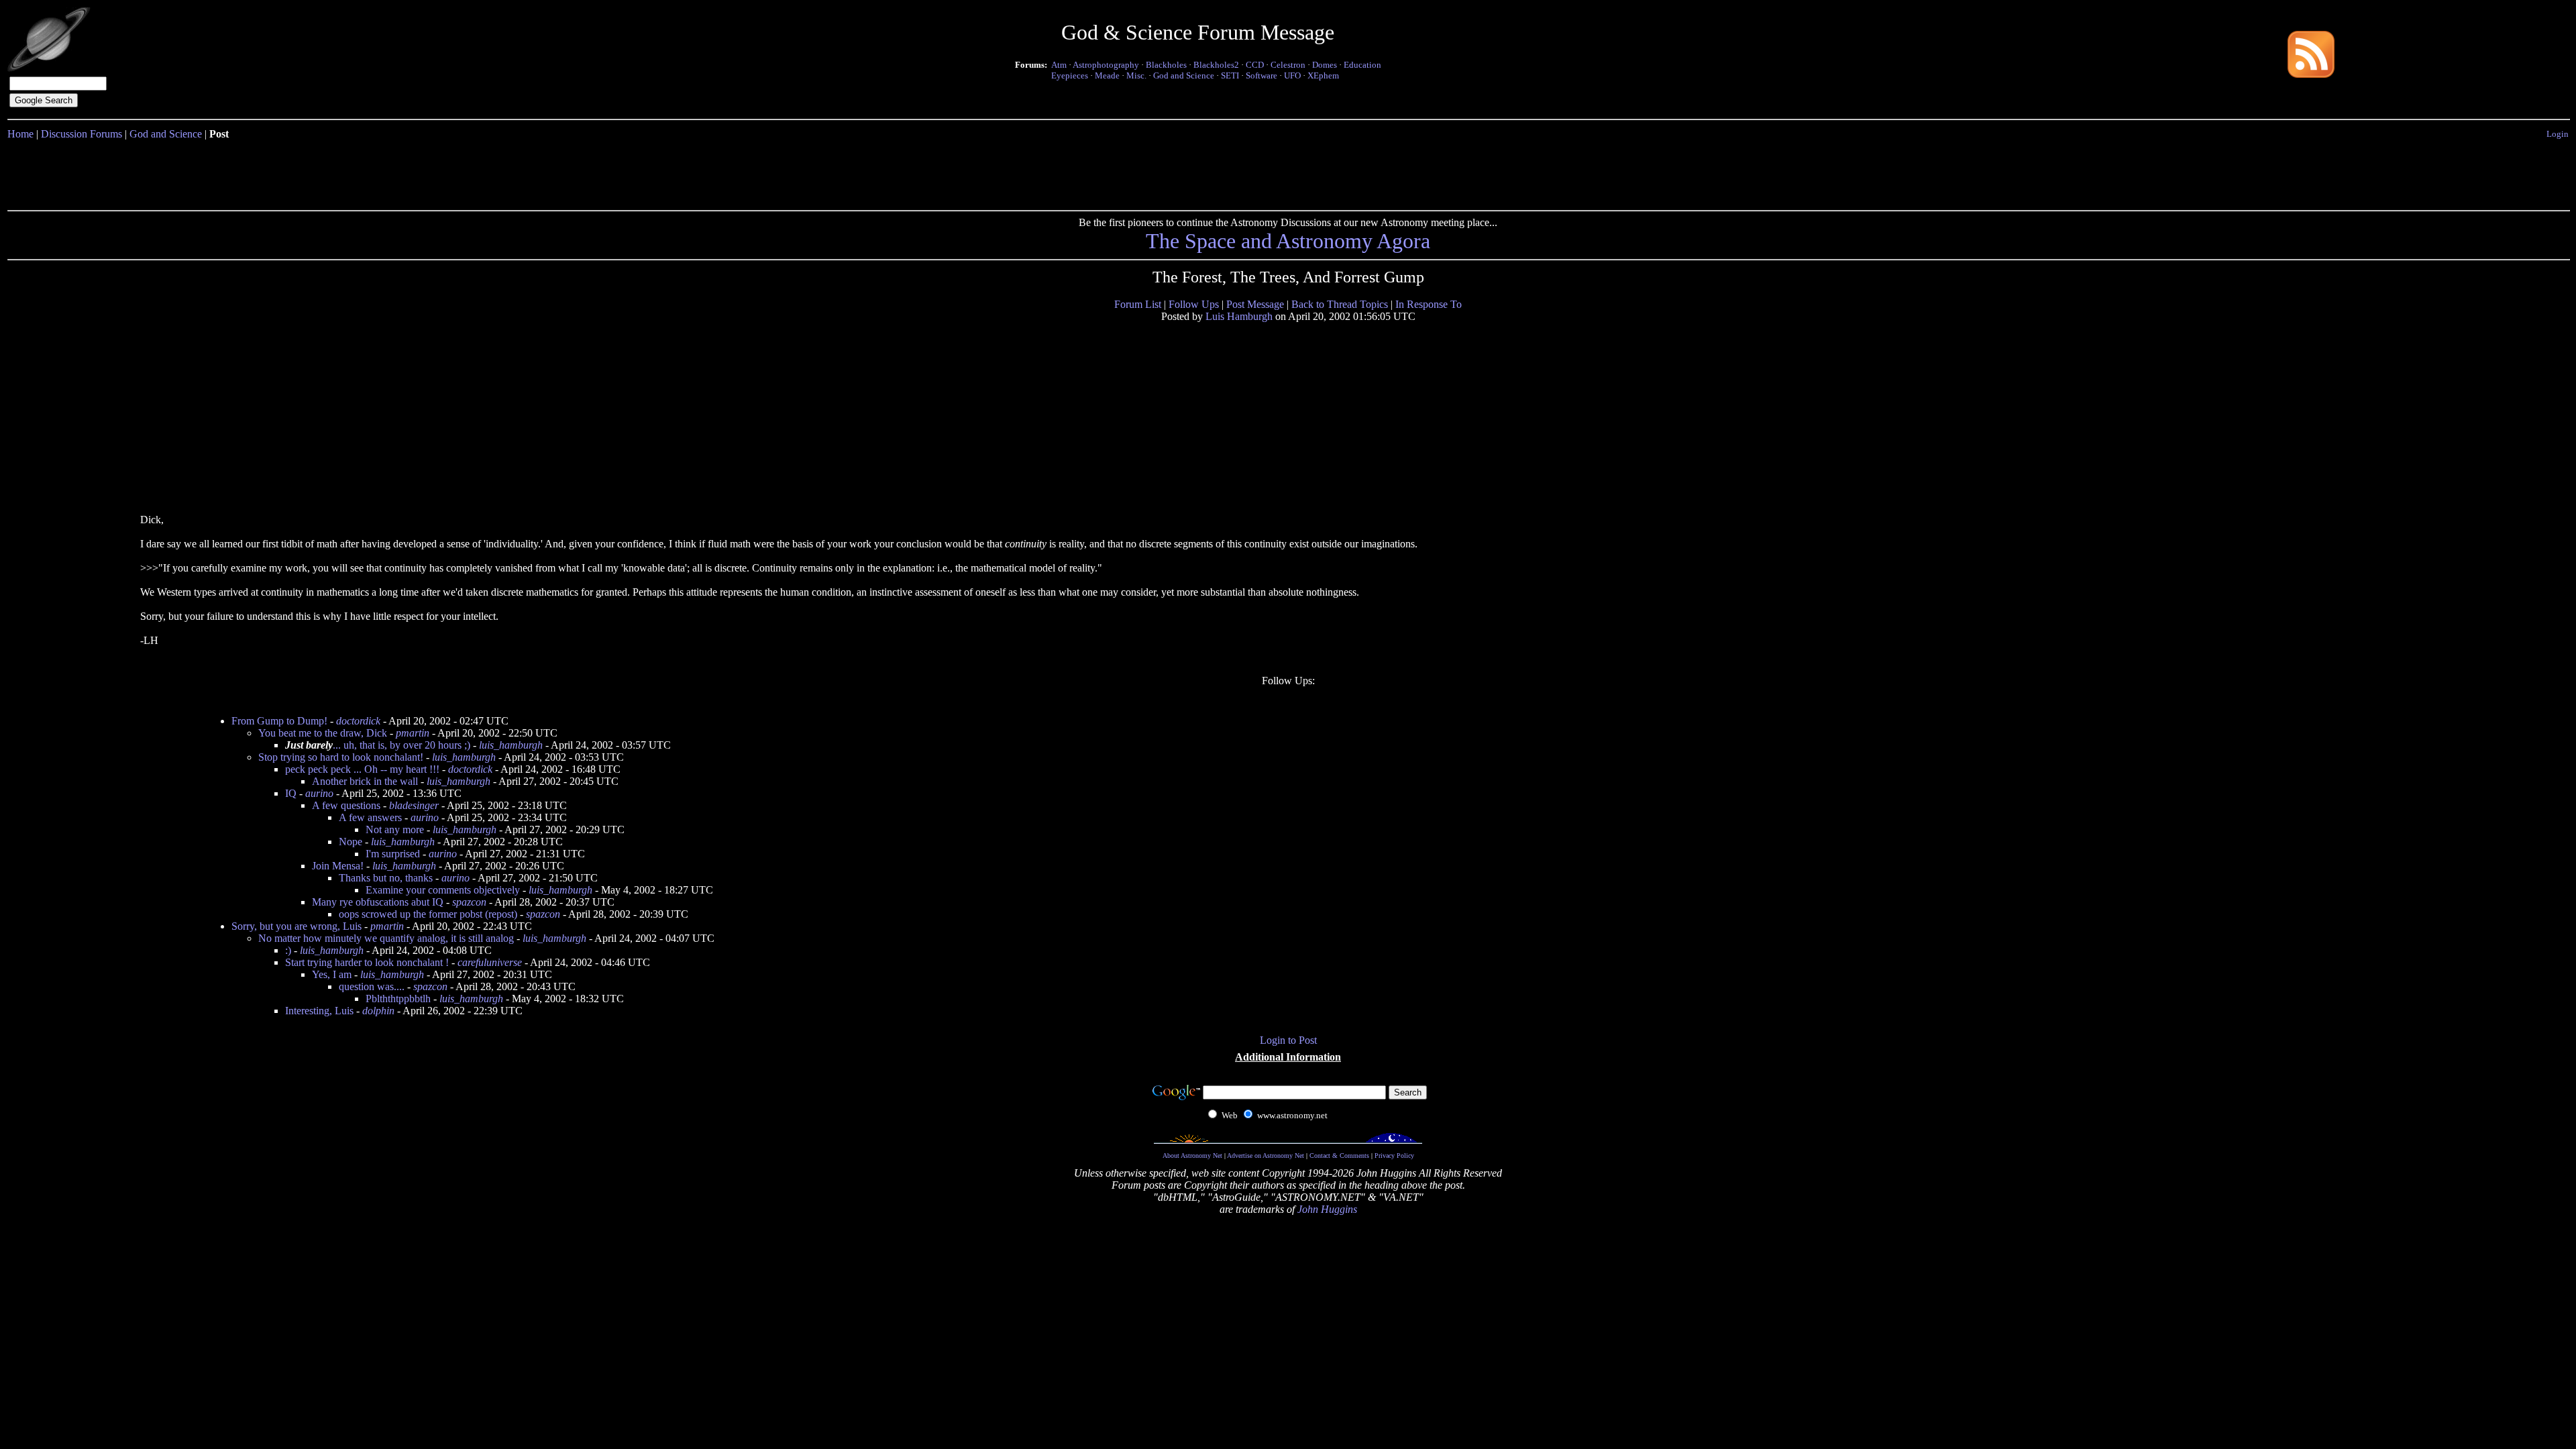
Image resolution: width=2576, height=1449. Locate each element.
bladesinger (414, 805)
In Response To (1429, 304)
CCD (1255, 65)
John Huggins (1327, 1209)
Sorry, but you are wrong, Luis (297, 926)
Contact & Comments (1339, 1156)
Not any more (395, 829)
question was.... (372, 986)
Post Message (1255, 304)
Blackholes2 (1216, 65)
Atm (1059, 65)
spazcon (469, 902)
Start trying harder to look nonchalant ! (367, 962)
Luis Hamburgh (1239, 316)
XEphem (1323, 75)
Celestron (1288, 65)
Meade (1107, 75)
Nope (351, 842)
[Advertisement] (1288, 172)
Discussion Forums (82, 134)
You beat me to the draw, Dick (323, 733)
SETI (1230, 75)
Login (2558, 134)
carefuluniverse (490, 962)
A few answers (370, 817)
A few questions (346, 805)
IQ (291, 793)
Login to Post (1288, 1040)
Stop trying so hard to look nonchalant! (341, 757)
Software (1262, 75)
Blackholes (1166, 65)
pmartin (413, 733)
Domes (1325, 65)
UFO (1292, 75)
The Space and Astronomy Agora (1288, 241)
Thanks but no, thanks (386, 878)
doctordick (358, 721)
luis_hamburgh (511, 745)
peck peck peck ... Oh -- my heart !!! (362, 769)
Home (20, 134)
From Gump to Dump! (279, 721)
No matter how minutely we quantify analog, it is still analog (386, 938)
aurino (319, 793)
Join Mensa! (338, 866)
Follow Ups (1194, 304)
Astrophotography (1106, 65)
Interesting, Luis (319, 1011)
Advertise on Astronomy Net (1266, 1156)
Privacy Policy (1394, 1156)
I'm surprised (393, 854)
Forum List (1138, 304)
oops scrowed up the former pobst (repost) (428, 914)
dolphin (378, 1011)
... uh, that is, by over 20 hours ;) (378, 745)
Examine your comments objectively (443, 890)
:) (288, 950)
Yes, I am (332, 974)
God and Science (1184, 75)
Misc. (1136, 75)
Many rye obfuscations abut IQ (378, 902)
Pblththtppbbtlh (398, 999)
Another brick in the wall (365, 781)
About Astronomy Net (1192, 1156)
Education (1362, 65)
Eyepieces (1070, 75)
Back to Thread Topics (1340, 304)
